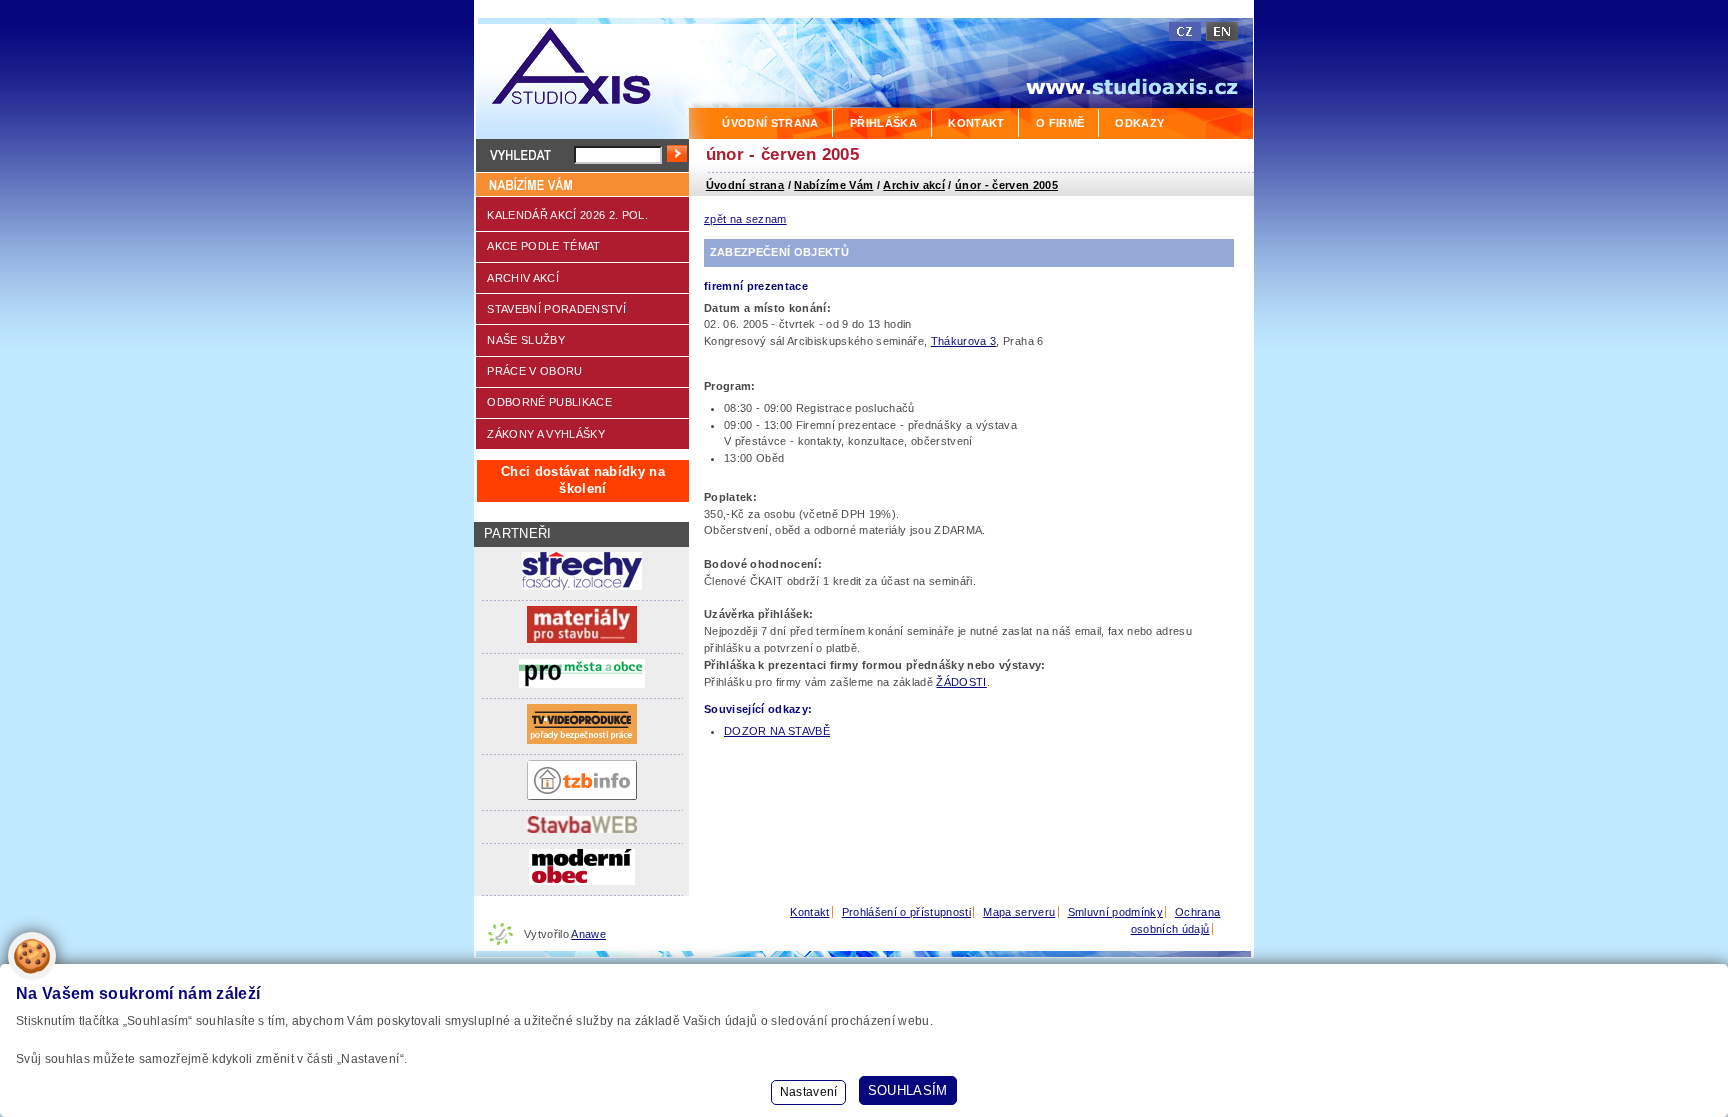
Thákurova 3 (964, 341)
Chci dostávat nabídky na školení (583, 480)
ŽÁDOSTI (961, 682)
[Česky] (1185, 31)
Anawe (588, 934)
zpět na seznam (745, 219)
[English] (1222, 31)
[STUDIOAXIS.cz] (581, 69)
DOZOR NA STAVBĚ (777, 731)
